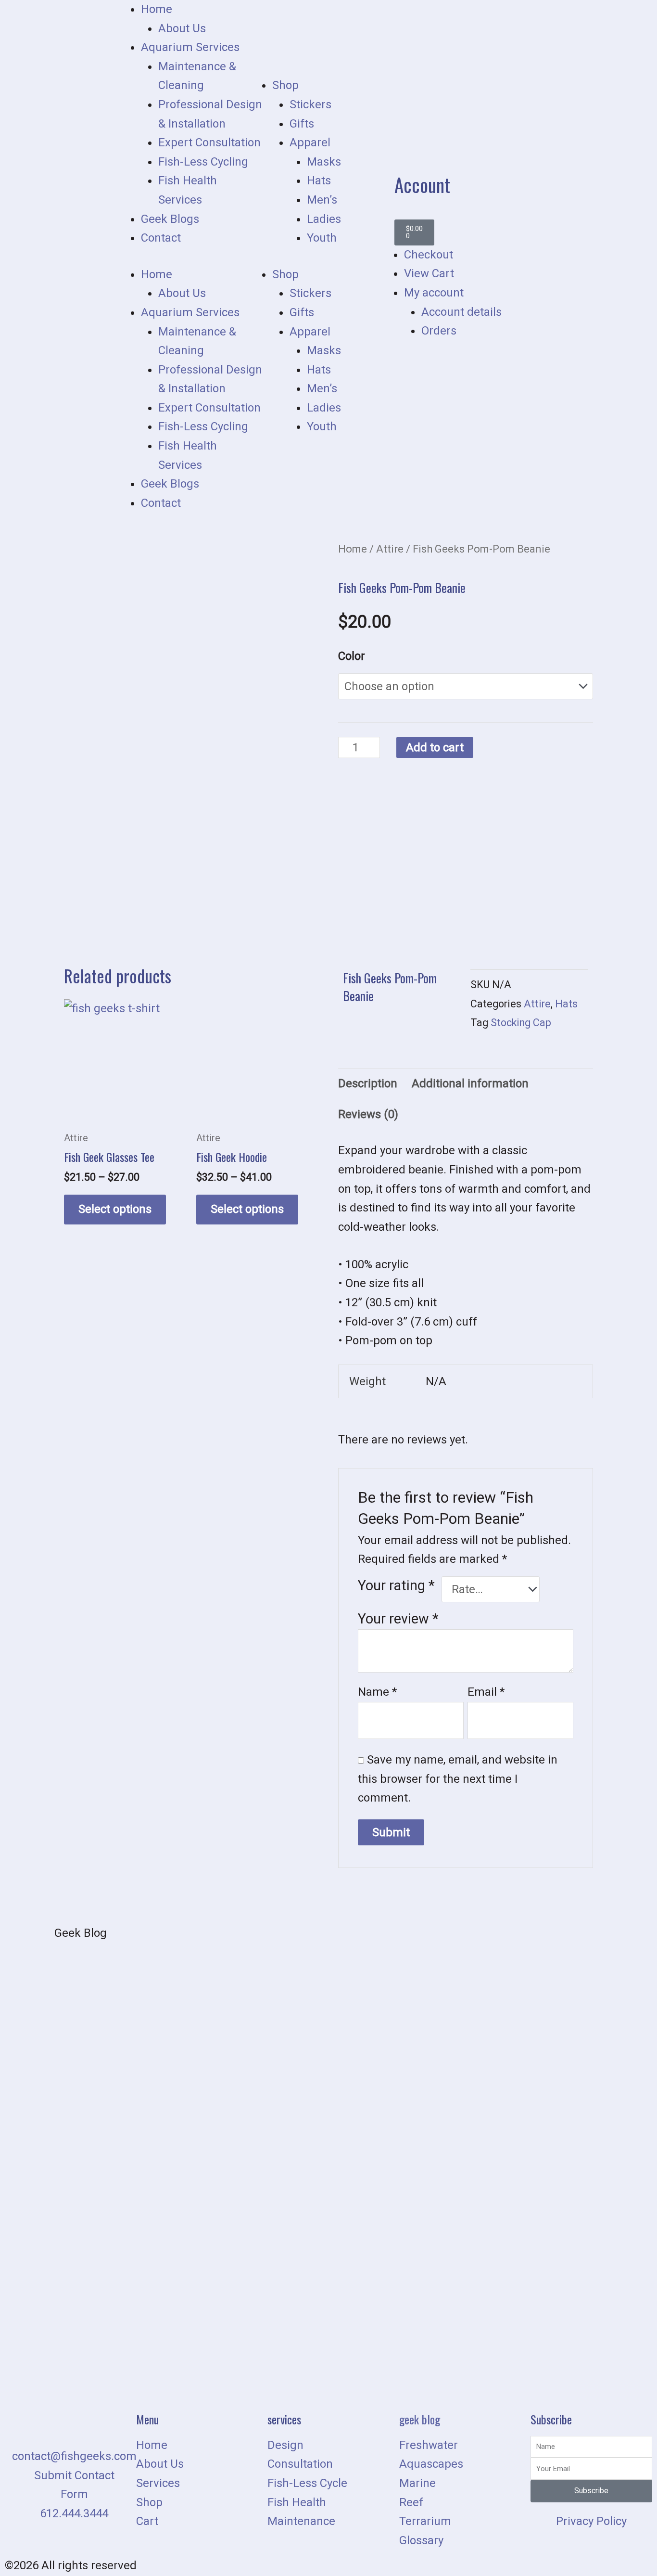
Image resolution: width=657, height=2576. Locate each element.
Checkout (429, 255)
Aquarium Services (190, 47)
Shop (285, 85)
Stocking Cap (521, 1023)
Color (352, 656)
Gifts (302, 124)
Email (486, 1692)
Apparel (310, 142)
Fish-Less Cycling (203, 162)
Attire (390, 549)
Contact (161, 238)
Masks (324, 162)
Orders (439, 331)
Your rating (396, 1585)
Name (377, 1692)
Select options (115, 1209)
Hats (319, 180)
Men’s (322, 200)
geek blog (420, 2419)
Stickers (310, 104)
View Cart (429, 273)
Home (157, 9)
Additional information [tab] (470, 1083)
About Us (182, 28)
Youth (322, 238)
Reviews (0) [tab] (368, 1114)
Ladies (324, 219)
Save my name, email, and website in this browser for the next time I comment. (458, 1779)
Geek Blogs (170, 219)
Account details (461, 312)
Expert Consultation (209, 142)
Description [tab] (368, 1083)
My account (434, 293)
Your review (398, 1619)
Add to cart (435, 747)
